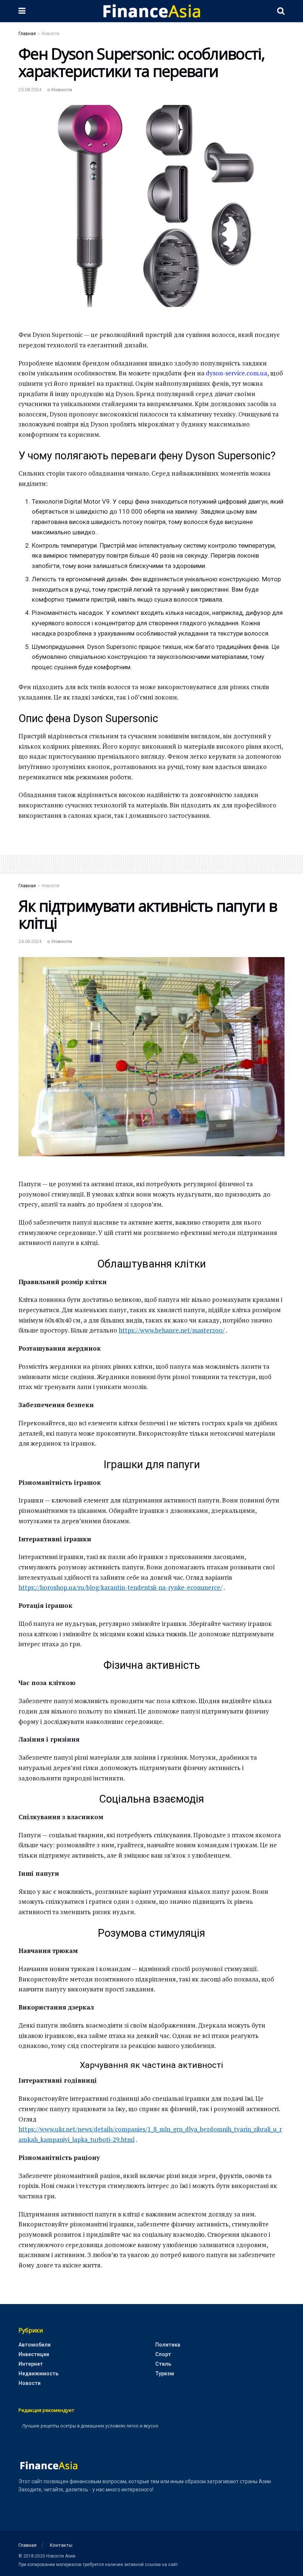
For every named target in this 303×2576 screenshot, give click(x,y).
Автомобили (35, 2345)
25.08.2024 (30, 90)
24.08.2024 (30, 941)
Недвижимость (38, 2373)
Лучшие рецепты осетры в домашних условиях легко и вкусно (90, 2426)
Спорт (163, 2354)
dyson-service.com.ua (236, 373)
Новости (51, 34)
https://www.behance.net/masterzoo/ (172, 1330)
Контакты (61, 2545)
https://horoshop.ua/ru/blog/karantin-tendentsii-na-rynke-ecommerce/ (120, 1587)
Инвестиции (34, 2354)
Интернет (31, 2364)
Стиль (163, 2364)
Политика (168, 2345)
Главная (27, 34)
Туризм (165, 2373)
